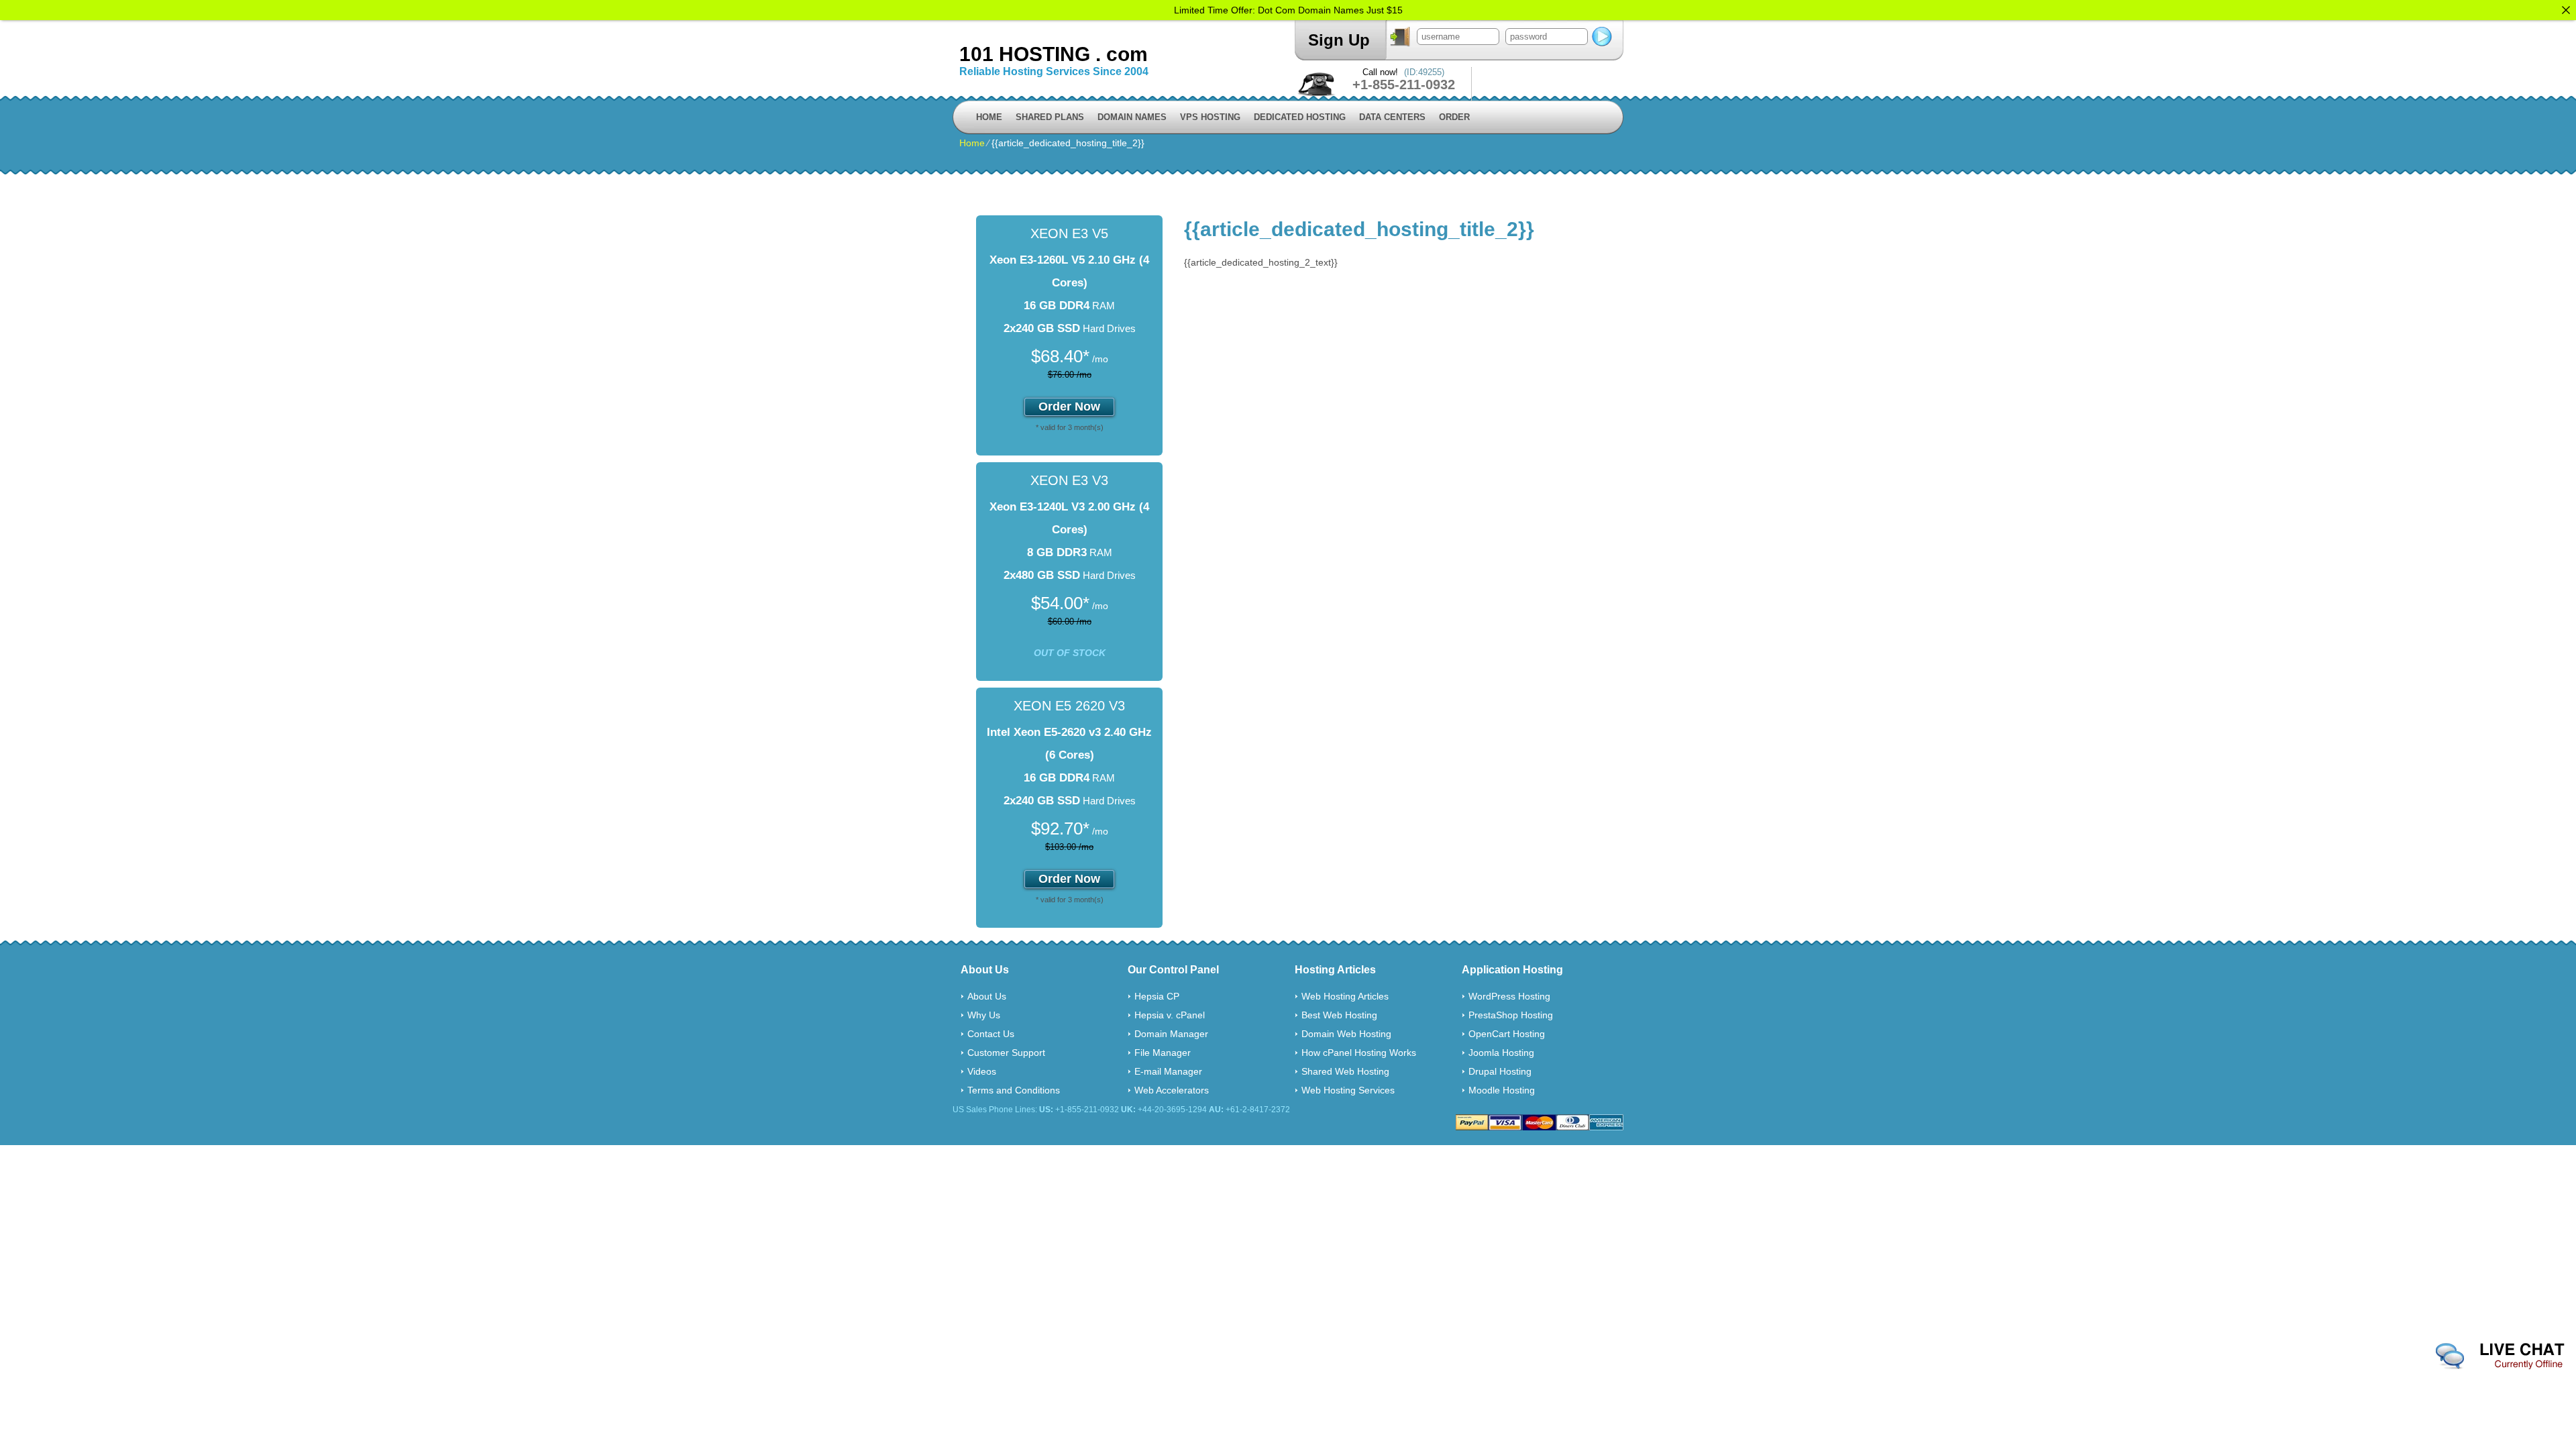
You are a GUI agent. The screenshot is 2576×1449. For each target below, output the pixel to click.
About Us (987, 996)
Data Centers (1392, 117)
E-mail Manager (1168, 1071)
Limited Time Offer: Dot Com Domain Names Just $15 (1288, 10)
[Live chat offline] (2500, 1356)
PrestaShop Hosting (1511, 1015)
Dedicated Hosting (1300, 117)
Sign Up (1339, 40)
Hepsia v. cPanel (1170, 1015)
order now (1069, 407)
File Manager (1163, 1053)
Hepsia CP (1157, 996)
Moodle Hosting (1502, 1090)
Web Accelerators (1172, 1090)
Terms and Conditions (1014, 1090)
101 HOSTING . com (1054, 54)
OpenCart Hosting (1507, 1034)
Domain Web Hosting (1346, 1034)
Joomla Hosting (1501, 1053)
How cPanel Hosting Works (1359, 1053)
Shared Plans (1050, 117)
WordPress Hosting (1509, 996)
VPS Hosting (1210, 117)
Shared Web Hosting (1345, 1071)
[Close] (2566, 10)
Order (1454, 117)
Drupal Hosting (1500, 1071)
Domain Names (1132, 117)
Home (989, 117)
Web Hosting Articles (1345, 996)
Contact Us (991, 1034)
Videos (982, 1071)
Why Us (984, 1015)
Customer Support (1006, 1053)
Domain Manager (1171, 1034)
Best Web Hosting (1339, 1015)
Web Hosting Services (1348, 1090)
